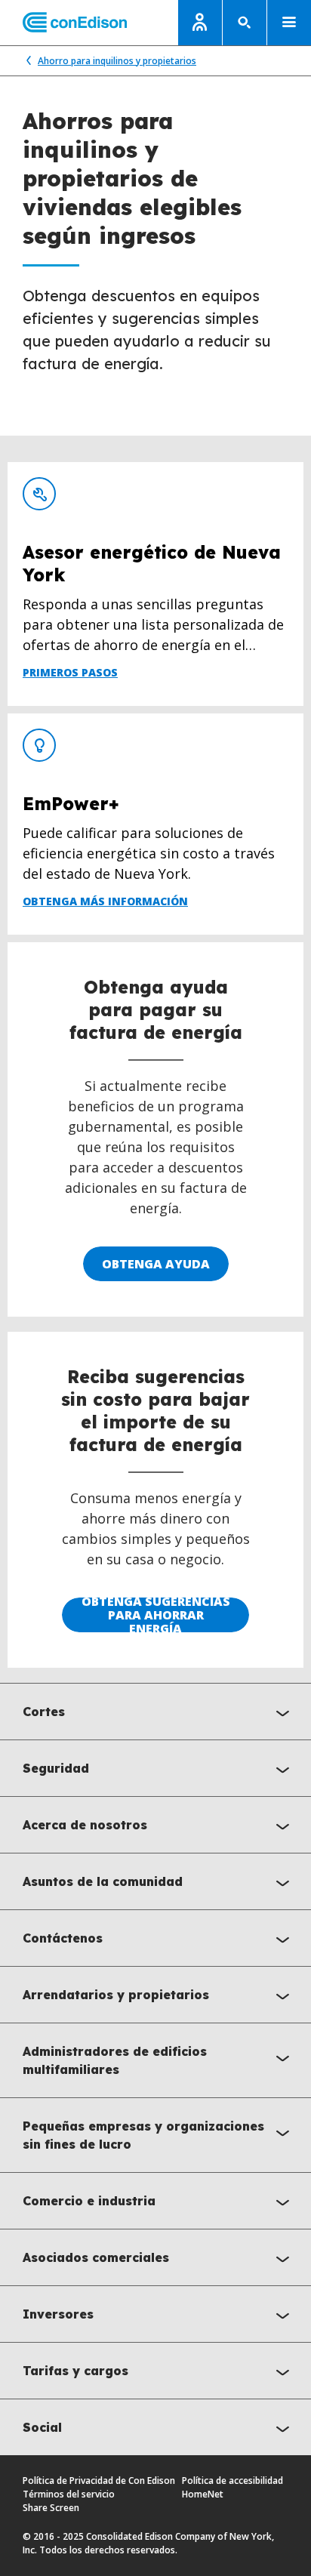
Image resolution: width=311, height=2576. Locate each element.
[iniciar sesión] (200, 23)
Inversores (58, 2314)
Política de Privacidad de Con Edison (99, 2480)
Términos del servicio (69, 2494)
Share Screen (51, 2508)
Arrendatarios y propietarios (116, 1995)
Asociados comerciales (96, 2257)
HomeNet (203, 2494)
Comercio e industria (89, 2201)
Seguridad (56, 1768)
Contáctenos (63, 1938)
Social (42, 2427)
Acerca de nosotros (85, 1825)
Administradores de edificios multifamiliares (115, 2060)
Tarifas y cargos (75, 2371)
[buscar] (245, 23)
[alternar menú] (289, 23)
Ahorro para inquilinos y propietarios (117, 61)
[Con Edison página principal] (63, 23)
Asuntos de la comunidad (103, 1881)
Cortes (44, 1712)
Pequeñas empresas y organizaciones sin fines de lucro (143, 2135)
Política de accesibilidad (232, 2480)
